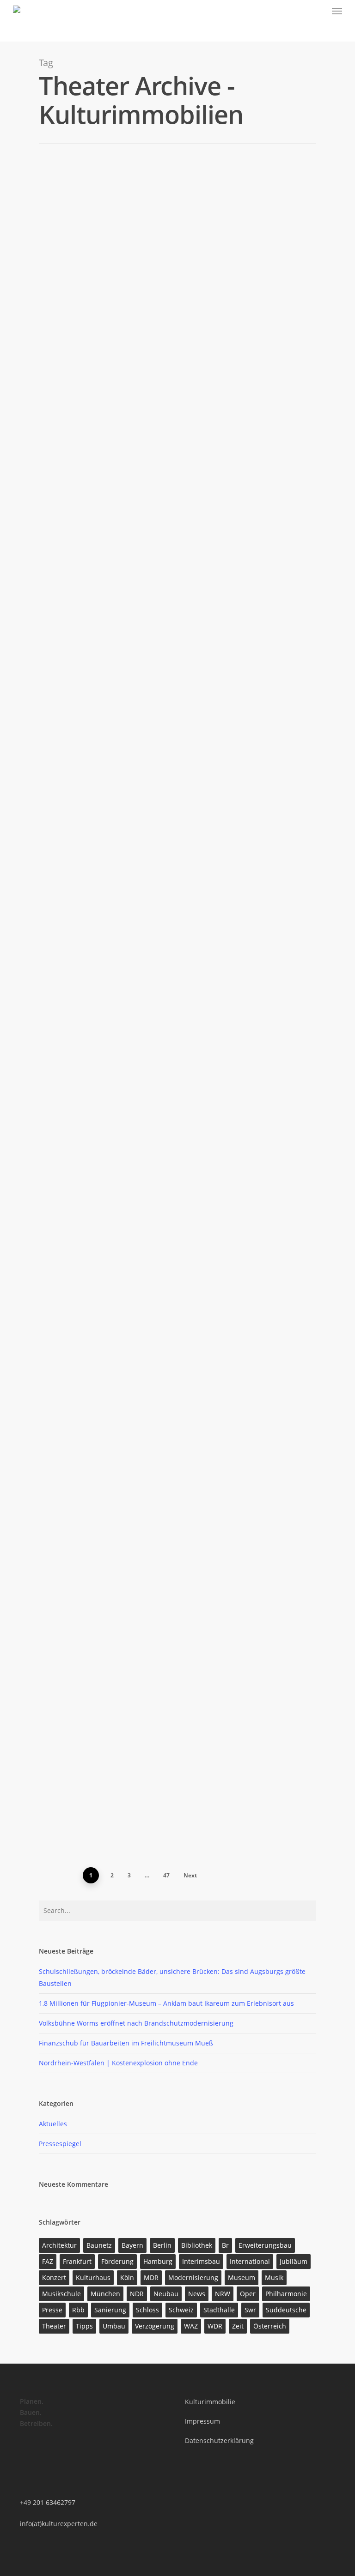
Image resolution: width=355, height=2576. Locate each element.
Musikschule (61, 2294)
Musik (274, 2277)
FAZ (48, 2261)
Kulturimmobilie (210, 2402)
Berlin (162, 2245)
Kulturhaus (93, 2277)
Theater (54, 2326)
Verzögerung (155, 2326)
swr (250, 2310)
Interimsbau (201, 2261)
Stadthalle (219, 2310)
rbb (78, 2310)
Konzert (54, 2277)
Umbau (114, 2326)
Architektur (59, 2245)
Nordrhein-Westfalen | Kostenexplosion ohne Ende (118, 2063)
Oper (248, 2294)
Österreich (270, 2326)
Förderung (117, 2261)
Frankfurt (77, 2261)
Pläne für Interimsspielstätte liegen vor (196, 1116)
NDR (137, 2294)
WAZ (191, 2326)
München (105, 2294)
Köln (127, 2277)
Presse (52, 2310)
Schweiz (181, 2310)
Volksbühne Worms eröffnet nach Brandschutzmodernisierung (181, 393)
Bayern (132, 2245)
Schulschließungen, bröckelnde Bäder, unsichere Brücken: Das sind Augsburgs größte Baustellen (198, 222)
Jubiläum (294, 2261)
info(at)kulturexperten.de (59, 2524)
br (225, 2245)
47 (166, 1875)
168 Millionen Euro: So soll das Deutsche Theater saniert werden (180, 1436)
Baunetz (99, 2245)
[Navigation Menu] (337, 11)
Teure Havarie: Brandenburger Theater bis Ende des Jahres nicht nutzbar (195, 557)
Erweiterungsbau (265, 2245)
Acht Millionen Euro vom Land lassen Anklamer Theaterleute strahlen (190, 1600)
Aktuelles (53, 2124)
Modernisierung (193, 2277)
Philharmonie (286, 2294)
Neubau (166, 2294)
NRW (223, 2294)
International (250, 2261)
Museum (242, 2277)
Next (190, 1875)
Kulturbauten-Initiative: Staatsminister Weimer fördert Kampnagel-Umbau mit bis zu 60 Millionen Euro (196, 740)
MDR (151, 2277)
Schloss (147, 2310)
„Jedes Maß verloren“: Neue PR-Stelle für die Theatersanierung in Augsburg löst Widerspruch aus (191, 1759)
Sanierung (110, 2310)
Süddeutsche (286, 2310)
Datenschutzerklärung (219, 2440)
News (197, 2294)
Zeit (238, 2326)
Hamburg (158, 2261)
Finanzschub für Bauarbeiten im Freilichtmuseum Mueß (126, 2043)
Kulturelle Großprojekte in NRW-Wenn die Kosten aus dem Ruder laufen (194, 1273)
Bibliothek (197, 2245)
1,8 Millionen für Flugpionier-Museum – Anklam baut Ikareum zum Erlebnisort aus (166, 2003)
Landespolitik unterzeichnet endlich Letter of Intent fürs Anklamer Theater (194, 947)
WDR (215, 2326)
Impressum (202, 2421)
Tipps (84, 2326)
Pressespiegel (104, 252)
